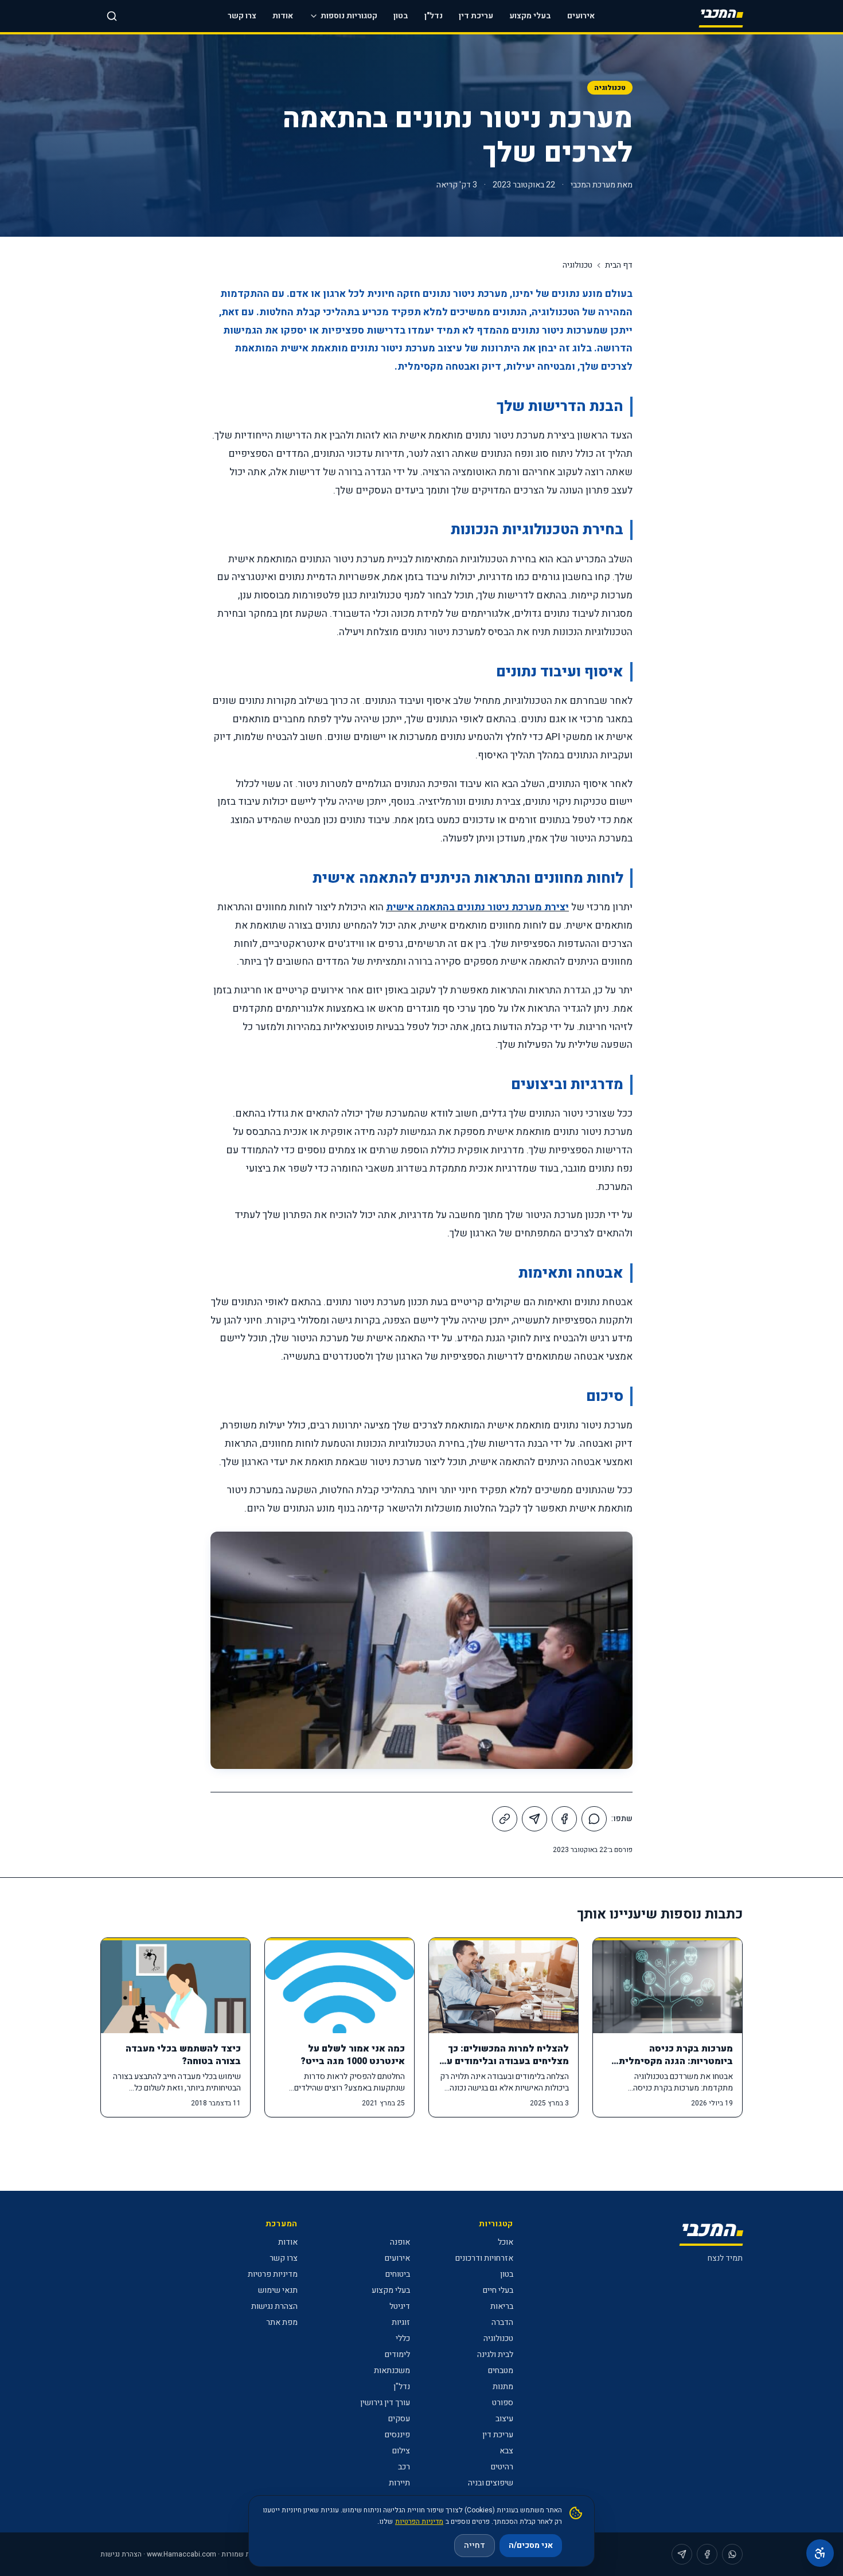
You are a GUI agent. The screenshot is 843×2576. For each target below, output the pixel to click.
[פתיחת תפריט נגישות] (820, 2553)
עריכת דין (476, 16)
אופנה (400, 2242)
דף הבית (619, 265)
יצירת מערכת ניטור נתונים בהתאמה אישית (477, 907)
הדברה (502, 2322)
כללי (403, 2338)
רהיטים (502, 2467)
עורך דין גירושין (385, 2403)
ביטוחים (398, 2274)
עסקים (399, 2419)
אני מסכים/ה (531, 2545)
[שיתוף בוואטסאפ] (594, 1819)
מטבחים (501, 2371)
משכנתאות (392, 2371)
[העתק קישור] (505, 1819)
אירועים (581, 16)
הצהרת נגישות (274, 2306)
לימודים (397, 2354)
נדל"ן (434, 16)
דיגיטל (400, 2306)
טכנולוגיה (610, 88)
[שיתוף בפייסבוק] (564, 1819)
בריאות (502, 2306)
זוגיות (401, 2322)
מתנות (503, 2387)
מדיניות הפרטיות (419, 2522)
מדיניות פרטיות (273, 2274)
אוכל (506, 2242)
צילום (401, 2451)
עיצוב (504, 2419)
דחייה (475, 2545)
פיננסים (397, 2435)
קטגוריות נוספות (349, 16)
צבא (506, 2451)
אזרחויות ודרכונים (484, 2258)
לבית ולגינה (495, 2354)
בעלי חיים (498, 2290)
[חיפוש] (112, 16)
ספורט (503, 2403)
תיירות (399, 2483)
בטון (401, 16)
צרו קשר (242, 16)
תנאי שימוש (278, 2290)
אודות (283, 16)
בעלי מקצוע (530, 16)
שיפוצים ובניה (491, 2483)
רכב (404, 2467)
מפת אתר (282, 2322)
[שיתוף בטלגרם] (534, 1819)
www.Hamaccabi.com (182, 2554)
